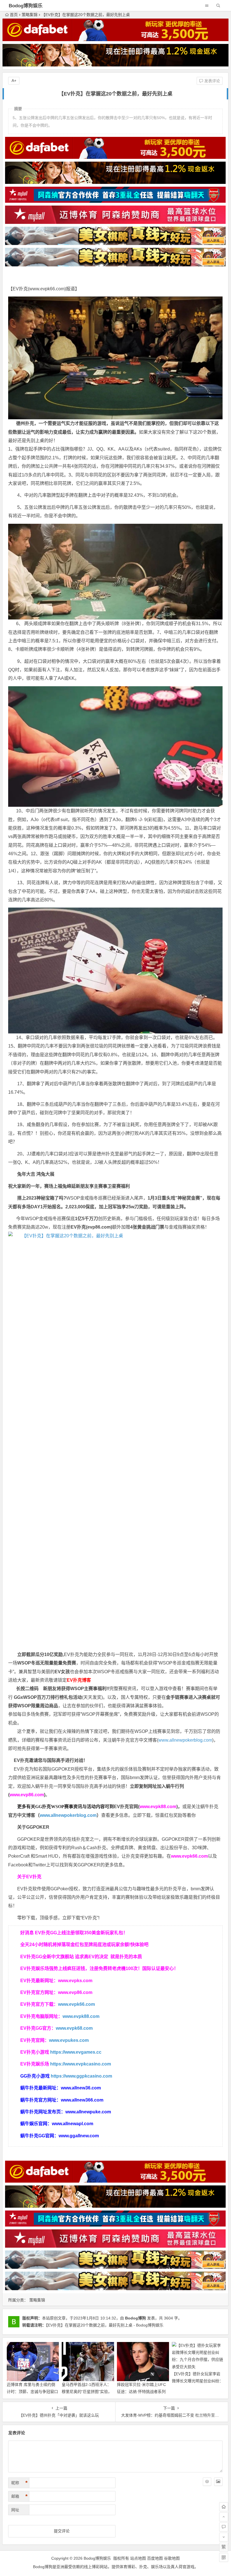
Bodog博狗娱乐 (26, 6)
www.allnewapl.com (73, 2124)
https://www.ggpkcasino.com (81, 2076)
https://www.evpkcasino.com (81, 2064)
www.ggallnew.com (79, 2136)
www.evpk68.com (74, 2028)
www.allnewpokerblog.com (185, 1740)
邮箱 (19, 2496)
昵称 (19, 2483)
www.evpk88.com (158, 1807)
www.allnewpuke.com (88, 2112)
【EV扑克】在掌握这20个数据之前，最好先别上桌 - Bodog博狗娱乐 (105, 2325)
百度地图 (155, 2558)
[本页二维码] (224, 2557)
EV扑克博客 (79, 1680)
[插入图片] (218, 2482)
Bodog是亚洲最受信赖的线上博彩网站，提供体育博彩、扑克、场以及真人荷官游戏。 (116, 2567)
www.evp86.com (27, 1795)
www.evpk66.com (47, 289)
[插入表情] (207, 2482)
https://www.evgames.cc (76, 2052)
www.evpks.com (75, 1981)
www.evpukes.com (69, 2040)
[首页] (224, 2507)
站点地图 (138, 2558)
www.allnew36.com (81, 2088)
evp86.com (99, 1227)
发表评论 (212, 81)
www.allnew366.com (82, 2100)
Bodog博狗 (136, 2318)
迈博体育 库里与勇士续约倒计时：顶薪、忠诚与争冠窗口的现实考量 (32, 2392)
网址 (15, 2510)
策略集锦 (30, 15)
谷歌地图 (172, 2558)
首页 (14, 15)
